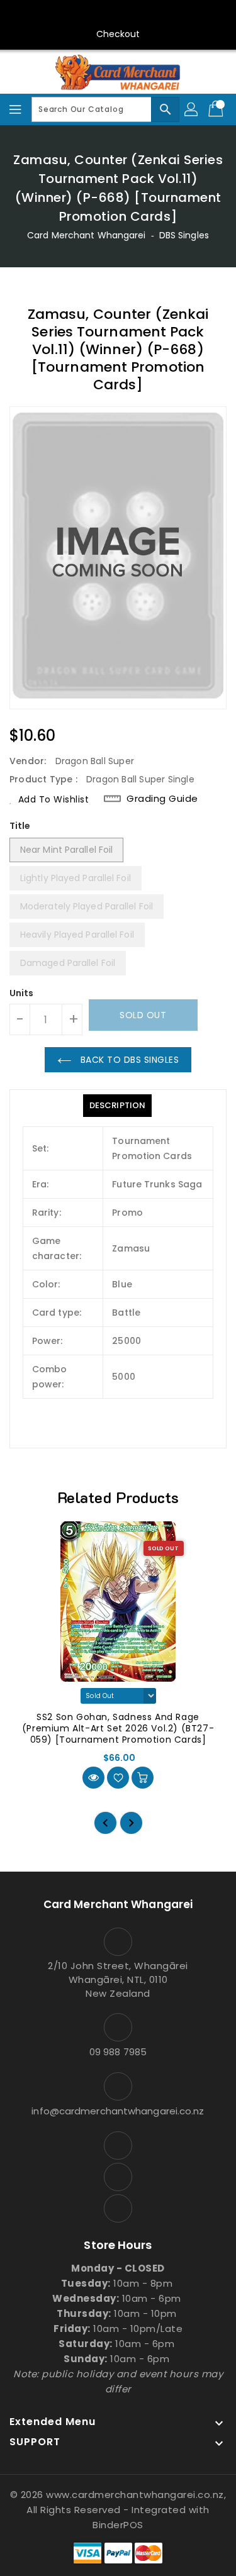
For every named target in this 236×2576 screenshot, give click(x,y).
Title (20, 826)
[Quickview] (93, 1778)
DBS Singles (184, 235)
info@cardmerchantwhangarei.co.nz (118, 2111)
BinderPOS (118, 2525)
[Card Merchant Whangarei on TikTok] (142, 14)
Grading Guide (162, 799)
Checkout (118, 34)
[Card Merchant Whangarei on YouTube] (118, 14)
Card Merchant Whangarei (86, 235)
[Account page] (192, 109)
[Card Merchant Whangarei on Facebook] (94, 14)
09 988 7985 (118, 2052)
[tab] (117, 1106)
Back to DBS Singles (128, 1060)
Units (22, 993)
